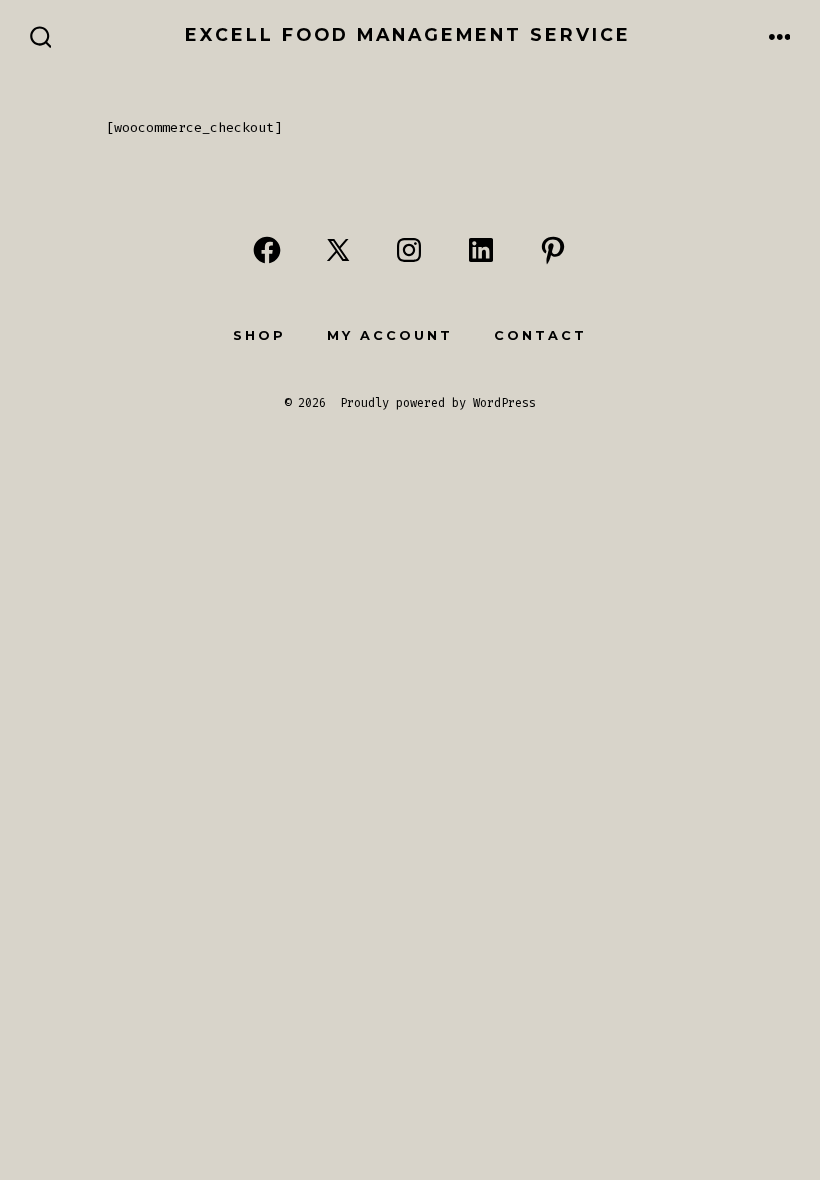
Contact (540, 335)
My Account (390, 335)
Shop (259, 335)
